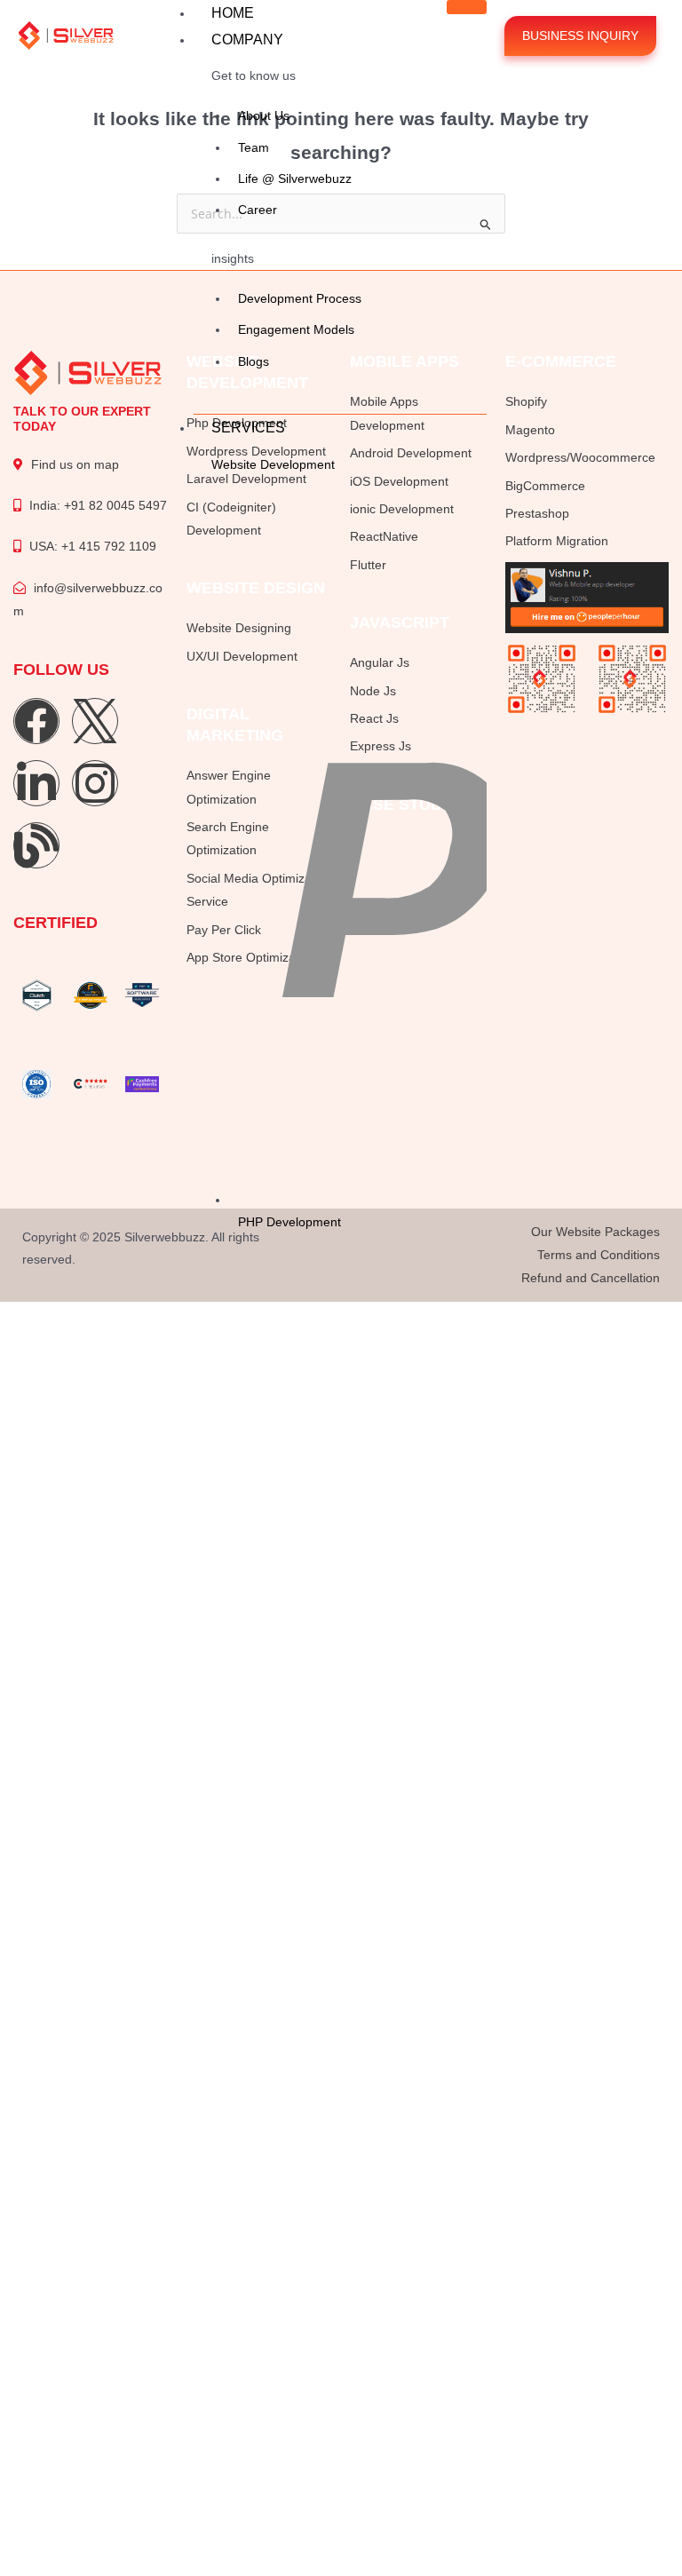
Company (247, 40)
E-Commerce (561, 361)
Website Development (273, 464)
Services (248, 428)
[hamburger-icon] (467, 7)
